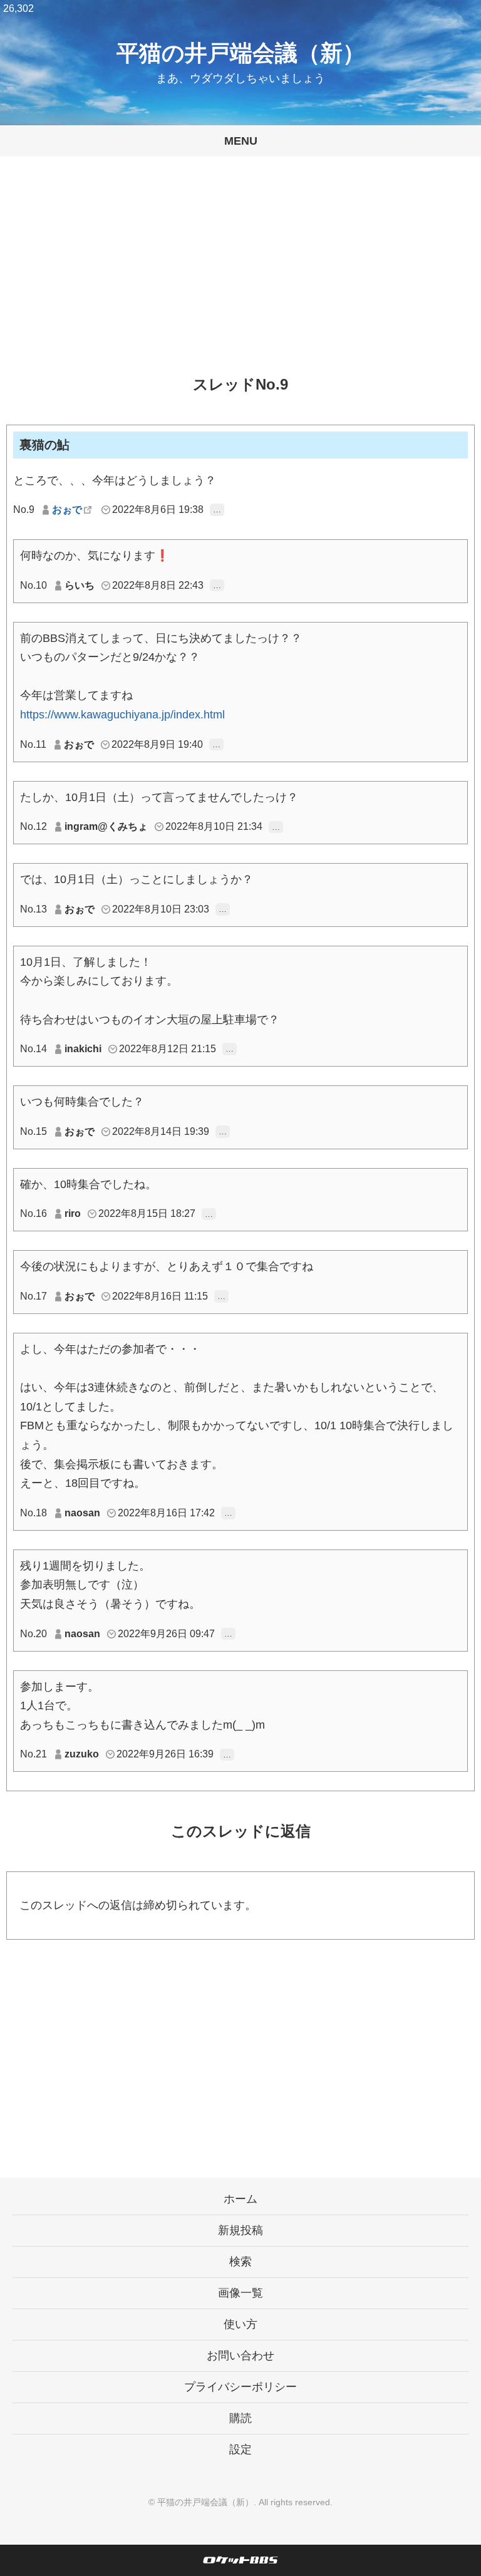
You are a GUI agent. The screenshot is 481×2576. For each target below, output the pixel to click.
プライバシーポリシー (240, 2387)
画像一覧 (240, 2293)
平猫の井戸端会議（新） (241, 53)
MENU (241, 141)
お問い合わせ (240, 2356)
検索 (240, 2262)
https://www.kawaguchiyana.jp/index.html (122, 715)
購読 (240, 2418)
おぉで (67, 510)
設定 (240, 2449)
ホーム (240, 2199)
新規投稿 (240, 2230)
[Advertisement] (240, 276)
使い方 (240, 2324)
